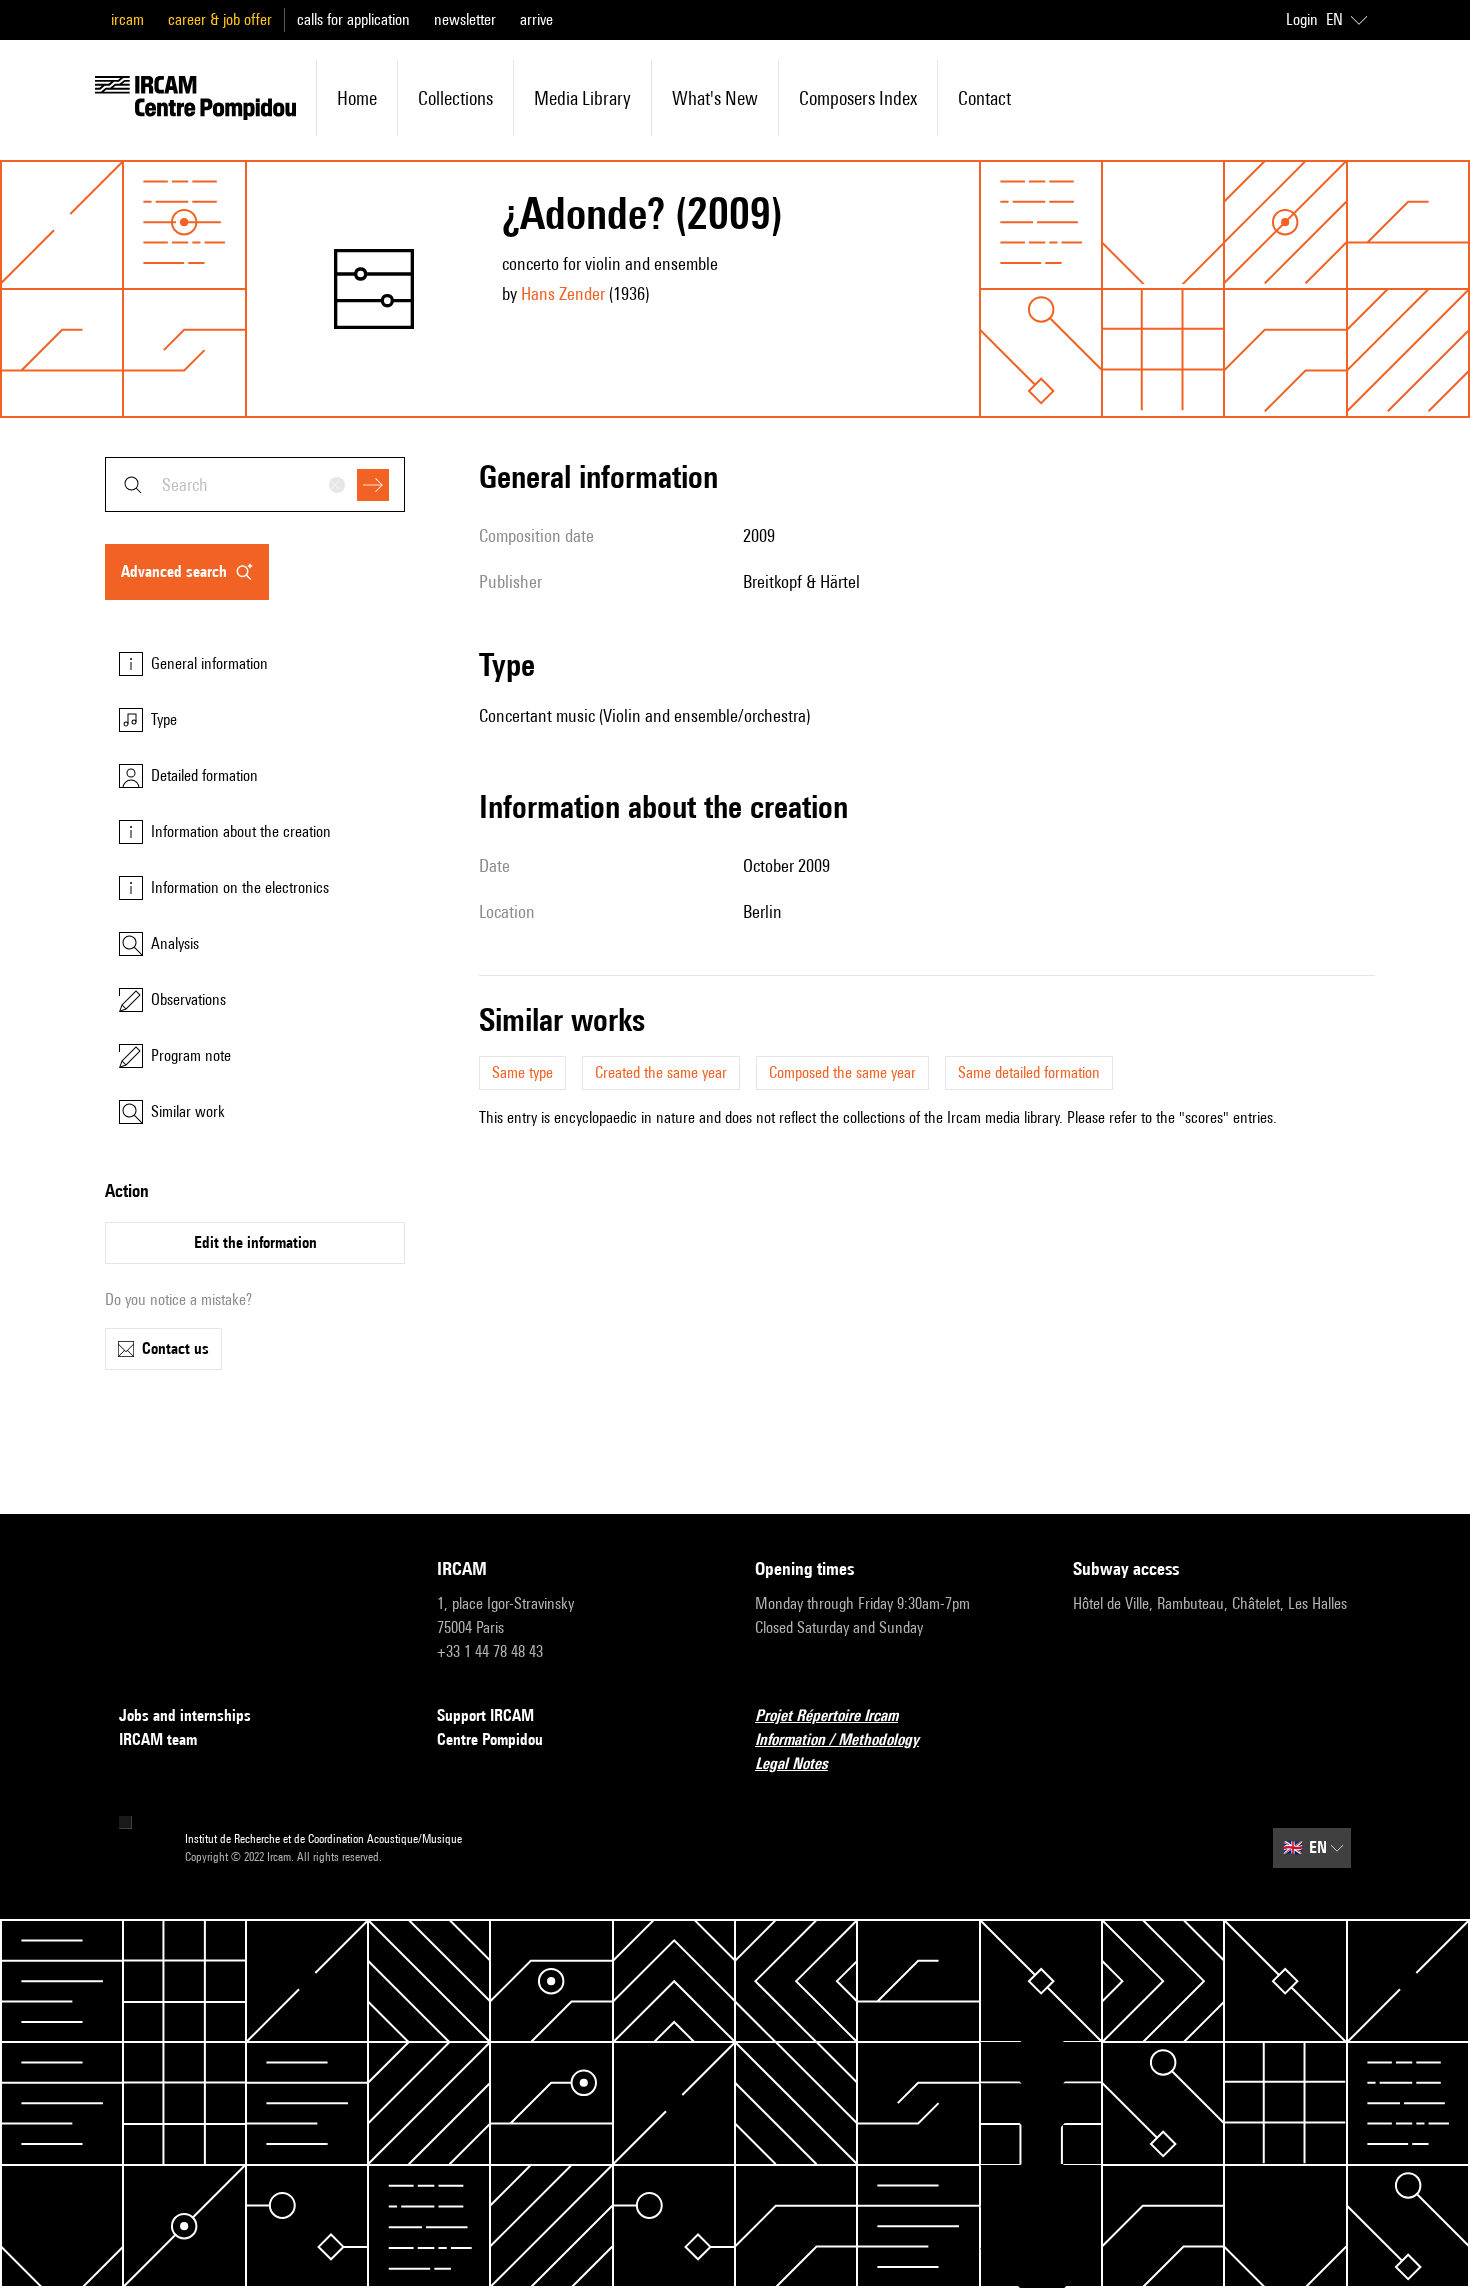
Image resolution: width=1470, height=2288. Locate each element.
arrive (536, 19)
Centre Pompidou (490, 1739)
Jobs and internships (185, 1715)
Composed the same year (842, 1072)
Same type (522, 1072)
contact (984, 98)
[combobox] (255, 484)
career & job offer (220, 19)
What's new (715, 98)
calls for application (353, 19)
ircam (127, 19)
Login (1302, 19)
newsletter (465, 19)
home (357, 98)
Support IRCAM (485, 1715)
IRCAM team (158, 1739)
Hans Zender (563, 293)
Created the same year (661, 1072)
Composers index (858, 98)
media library (582, 98)
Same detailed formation (1029, 1072)
